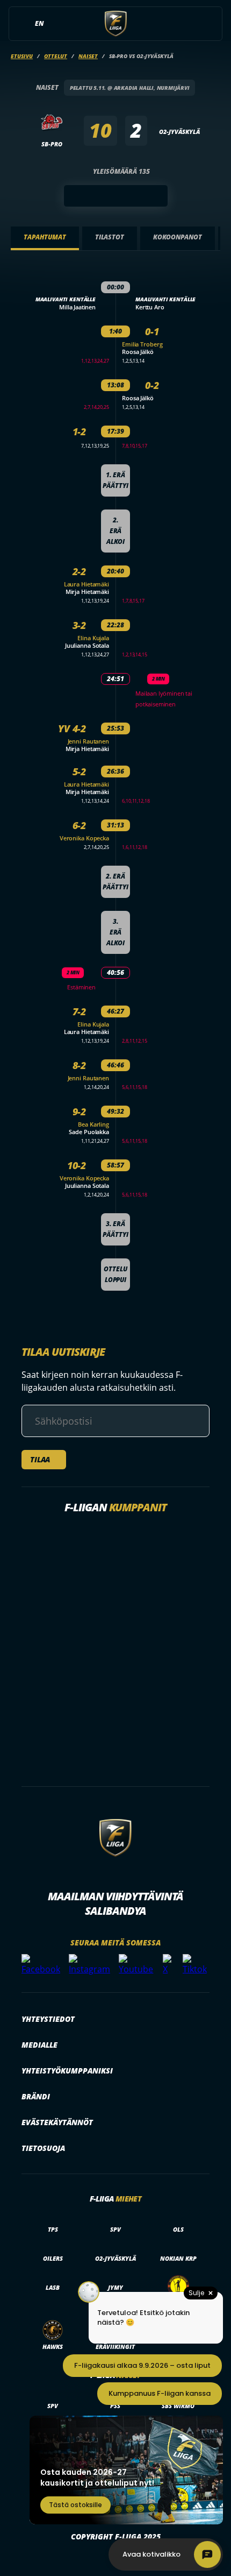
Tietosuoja (43, 2148)
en (39, 23)
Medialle (39, 2045)
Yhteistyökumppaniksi (67, 2071)
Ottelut (56, 56)
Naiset (88, 56)
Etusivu (22, 56)
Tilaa (40, 1459)
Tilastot (110, 237)
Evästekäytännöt (57, 2122)
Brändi (36, 2096)
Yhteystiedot (48, 2019)
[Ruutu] (116, 196)
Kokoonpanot (178, 237)
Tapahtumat (45, 237)
